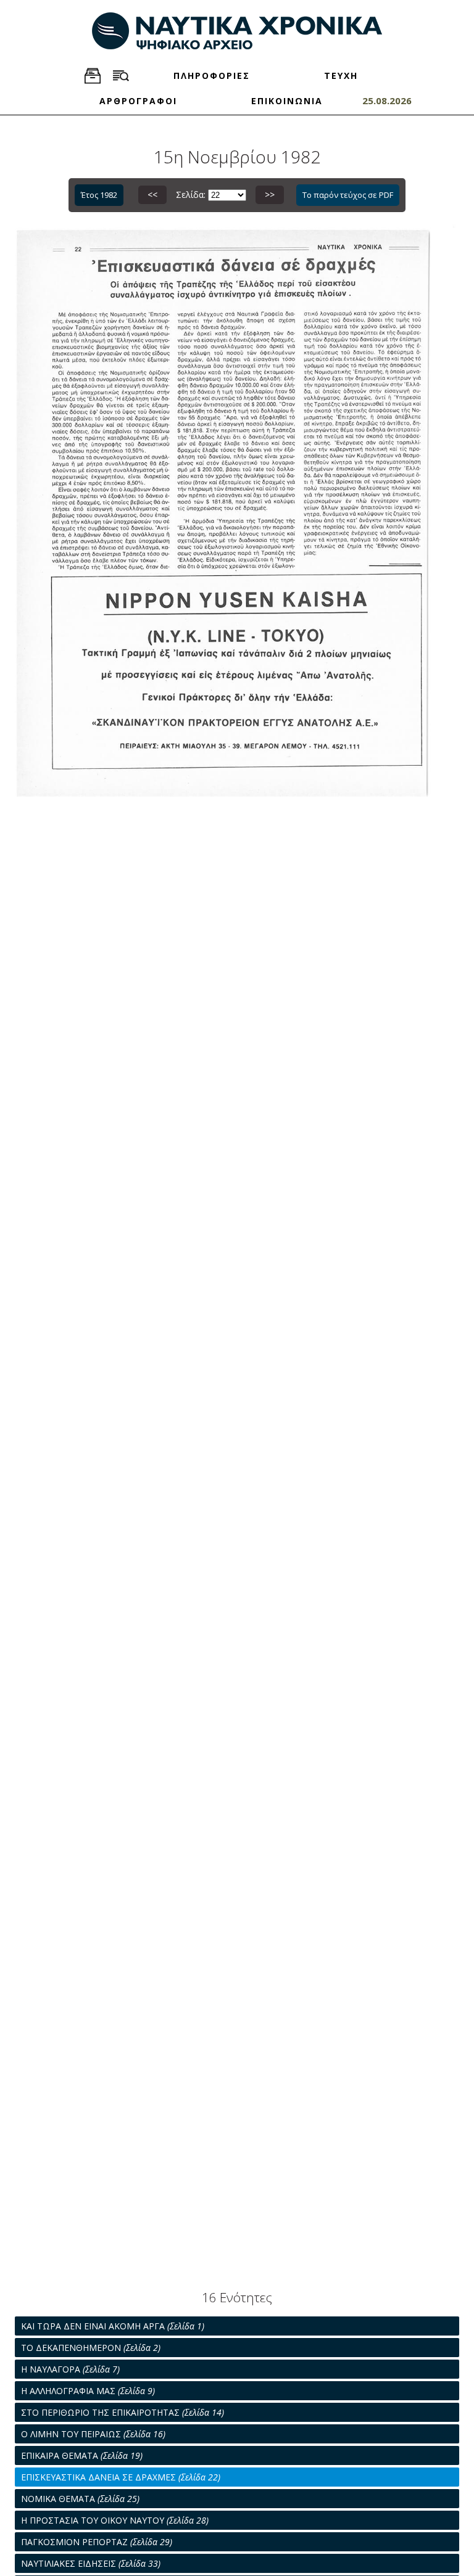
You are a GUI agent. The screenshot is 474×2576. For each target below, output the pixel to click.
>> (270, 195)
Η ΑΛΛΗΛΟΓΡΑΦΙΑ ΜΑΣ (88, 2391)
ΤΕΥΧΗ (341, 76)
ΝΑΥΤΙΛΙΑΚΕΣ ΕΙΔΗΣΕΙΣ (91, 2563)
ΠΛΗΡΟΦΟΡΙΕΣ (212, 76)
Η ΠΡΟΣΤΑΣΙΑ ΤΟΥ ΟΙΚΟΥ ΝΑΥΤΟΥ (115, 2520)
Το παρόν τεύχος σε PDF (348, 195)
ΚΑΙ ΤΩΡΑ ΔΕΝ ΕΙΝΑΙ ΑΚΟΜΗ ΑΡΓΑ (113, 2326)
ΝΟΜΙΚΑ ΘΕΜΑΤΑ (80, 2499)
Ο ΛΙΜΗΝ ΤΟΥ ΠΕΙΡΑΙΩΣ (93, 2434)
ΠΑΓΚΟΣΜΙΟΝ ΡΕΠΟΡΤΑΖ (97, 2542)
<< (152, 195)
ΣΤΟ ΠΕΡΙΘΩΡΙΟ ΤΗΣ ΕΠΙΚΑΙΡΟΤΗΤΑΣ (123, 2412)
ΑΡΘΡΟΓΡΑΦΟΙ (138, 101)
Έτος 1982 (99, 195)
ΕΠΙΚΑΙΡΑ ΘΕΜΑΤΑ (82, 2455)
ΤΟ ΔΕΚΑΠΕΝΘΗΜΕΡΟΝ (91, 2348)
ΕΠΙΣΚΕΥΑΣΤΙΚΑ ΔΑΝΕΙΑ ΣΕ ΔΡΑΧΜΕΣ (121, 2477)
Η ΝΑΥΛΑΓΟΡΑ (70, 2369)
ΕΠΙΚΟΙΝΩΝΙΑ (287, 101)
